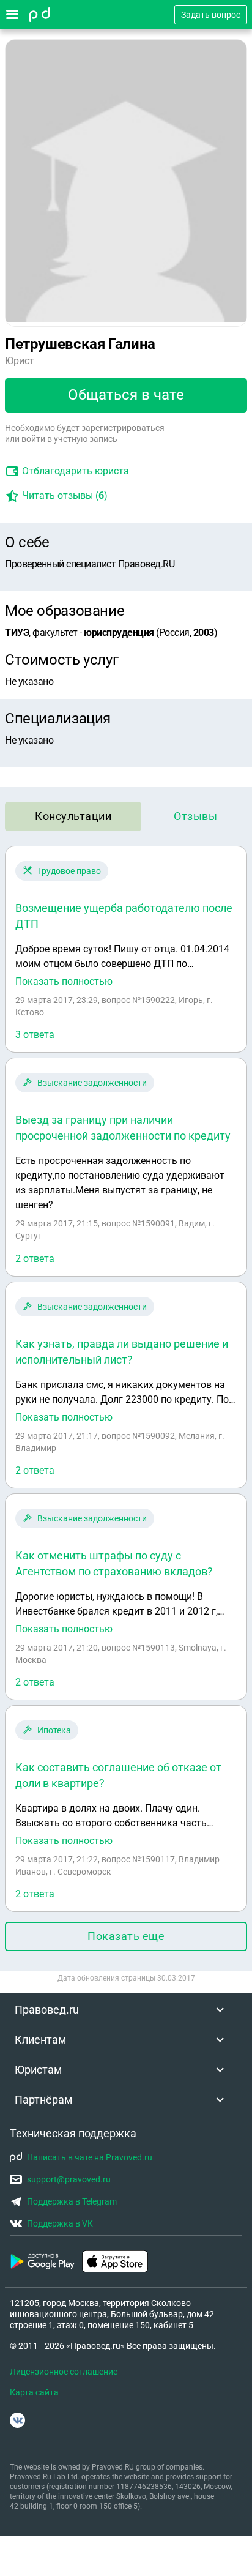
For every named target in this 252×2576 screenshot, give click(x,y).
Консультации (73, 816)
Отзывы (195, 816)
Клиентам (40, 2040)
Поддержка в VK (60, 2223)
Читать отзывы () (65, 495)
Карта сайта (34, 2392)
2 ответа (35, 1259)
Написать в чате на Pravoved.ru (90, 2157)
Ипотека (54, 1730)
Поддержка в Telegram (72, 2201)
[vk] (17, 2420)
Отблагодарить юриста (76, 471)
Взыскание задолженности (92, 1083)
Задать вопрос (211, 15)
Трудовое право (69, 871)
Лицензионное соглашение (64, 2372)
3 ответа (35, 1035)
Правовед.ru (47, 2010)
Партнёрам (43, 2100)
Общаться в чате (126, 395)
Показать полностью (64, 982)
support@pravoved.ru (69, 2179)
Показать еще (126, 1936)
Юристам (38, 2070)
